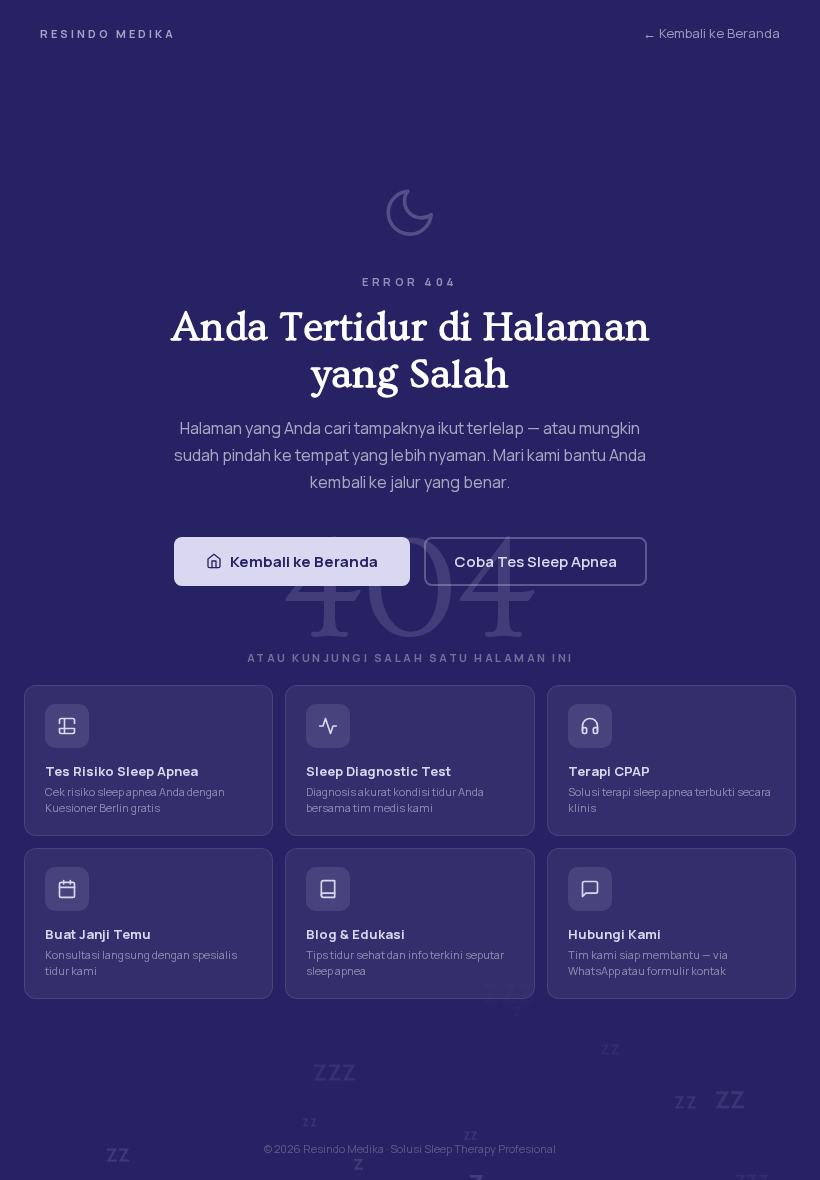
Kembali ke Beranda (304, 561)
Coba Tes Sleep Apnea (535, 561)
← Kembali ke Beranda (711, 33)
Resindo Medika (108, 33)
